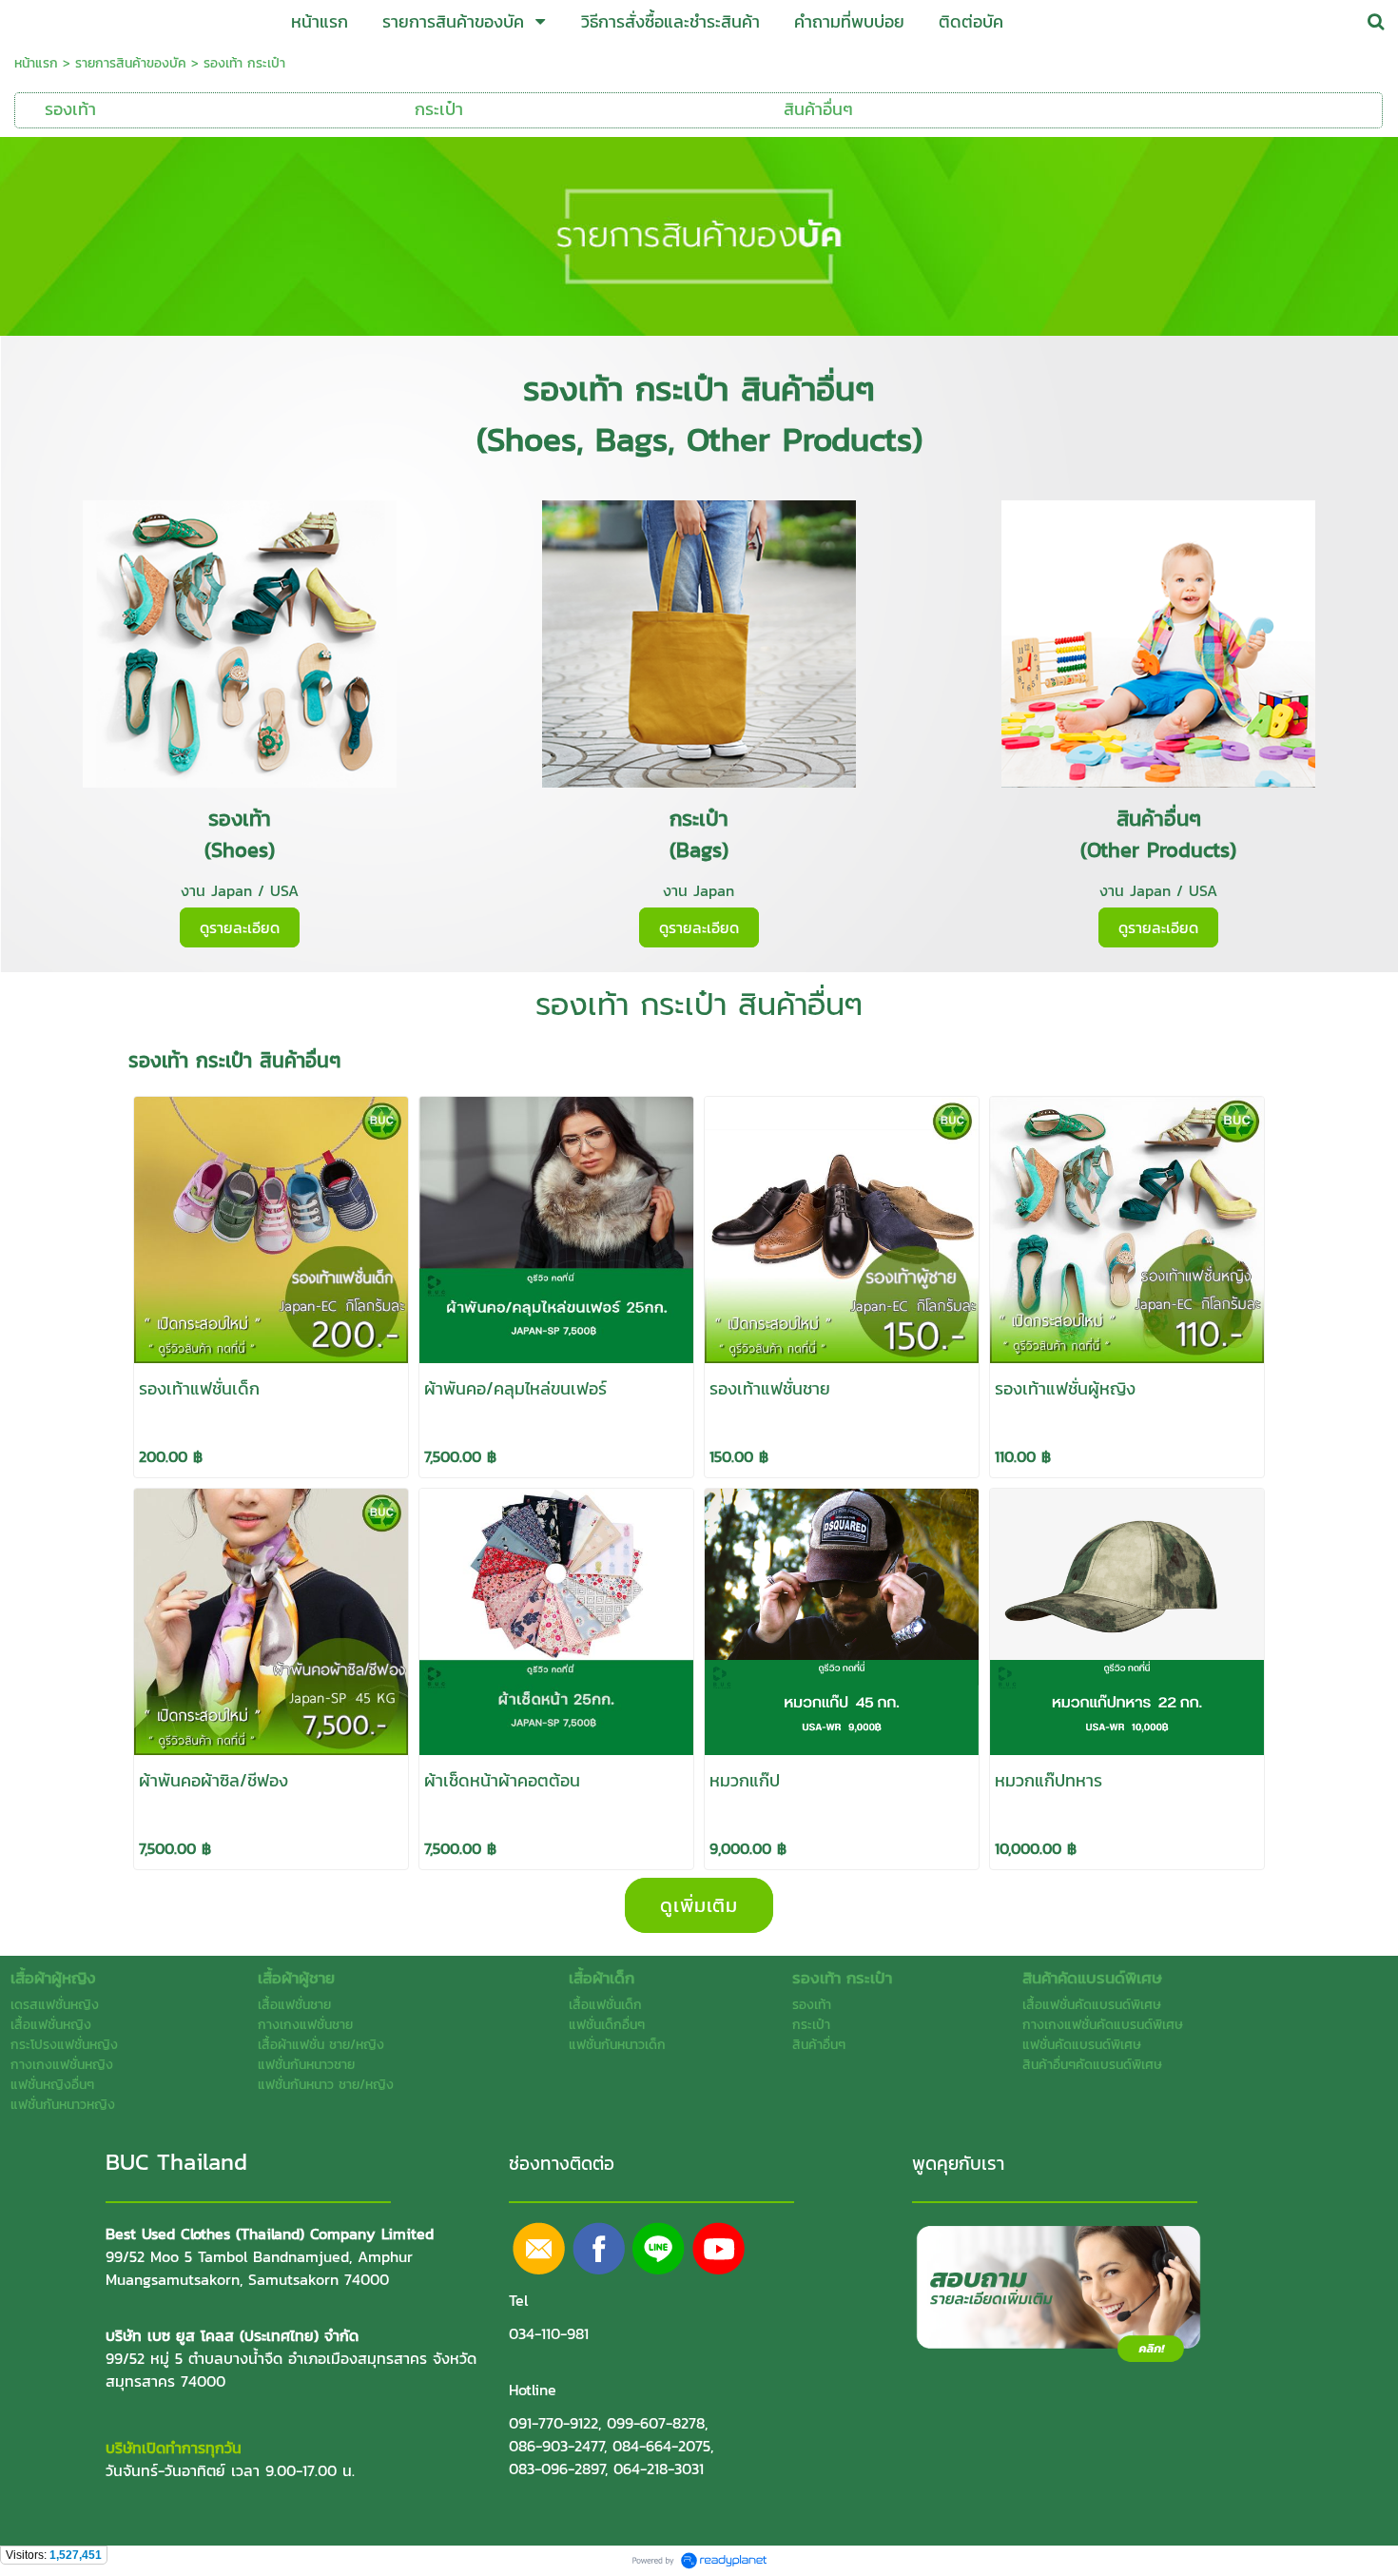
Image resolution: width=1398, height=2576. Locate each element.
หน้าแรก (36, 63)
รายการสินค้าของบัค (131, 63)
